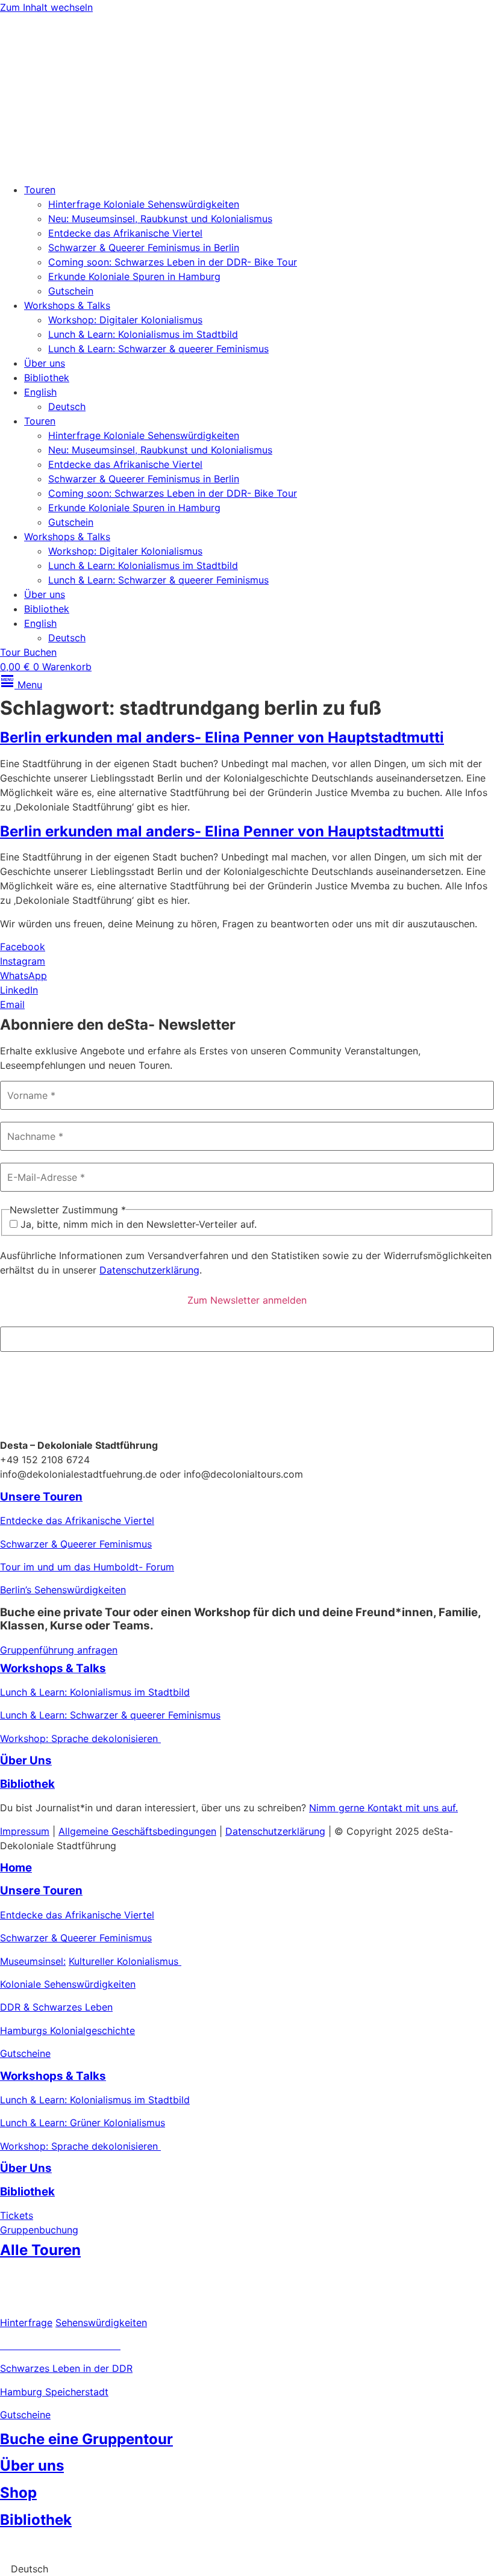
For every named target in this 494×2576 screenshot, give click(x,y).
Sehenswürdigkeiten (101, 2322)
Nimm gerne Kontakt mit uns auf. (383, 1808)
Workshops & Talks (67, 305)
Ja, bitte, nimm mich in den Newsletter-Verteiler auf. (137, 1224)
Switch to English (39, 2546)
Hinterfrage (26, 2322)
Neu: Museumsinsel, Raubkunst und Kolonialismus (160, 219)
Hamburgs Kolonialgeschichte (67, 2030)
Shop (18, 2493)
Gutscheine (25, 2053)
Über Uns (26, 1760)
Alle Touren (40, 2250)
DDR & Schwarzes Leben (56, 2007)
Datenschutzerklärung (149, 1270)
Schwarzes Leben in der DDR (66, 2368)
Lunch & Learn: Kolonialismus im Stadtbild (143, 334)
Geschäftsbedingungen (164, 1831)
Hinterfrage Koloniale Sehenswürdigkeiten (144, 204)
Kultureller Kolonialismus (125, 1961)
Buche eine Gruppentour (86, 2439)
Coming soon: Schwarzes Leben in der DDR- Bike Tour (173, 262)
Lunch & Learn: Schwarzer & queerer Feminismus (158, 349)
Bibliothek (47, 378)
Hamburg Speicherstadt (54, 2392)
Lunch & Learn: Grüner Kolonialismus (83, 2123)
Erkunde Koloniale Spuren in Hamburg (134, 276)
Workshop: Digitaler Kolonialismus (125, 320)
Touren (40, 190)
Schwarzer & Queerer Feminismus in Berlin (144, 247)
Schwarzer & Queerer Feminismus (76, 1544)
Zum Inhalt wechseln (46, 7)
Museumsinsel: (33, 1961)
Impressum (25, 1831)
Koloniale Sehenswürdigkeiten (68, 1984)
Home (16, 1868)
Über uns (45, 363)
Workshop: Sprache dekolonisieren (80, 1738)
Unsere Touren (41, 1497)
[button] (247, 2569)
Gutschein (71, 291)
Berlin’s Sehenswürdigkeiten (63, 1590)
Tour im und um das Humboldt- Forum (87, 1567)
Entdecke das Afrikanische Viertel (125, 233)
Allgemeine (85, 1831)
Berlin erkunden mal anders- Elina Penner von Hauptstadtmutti (222, 737)
